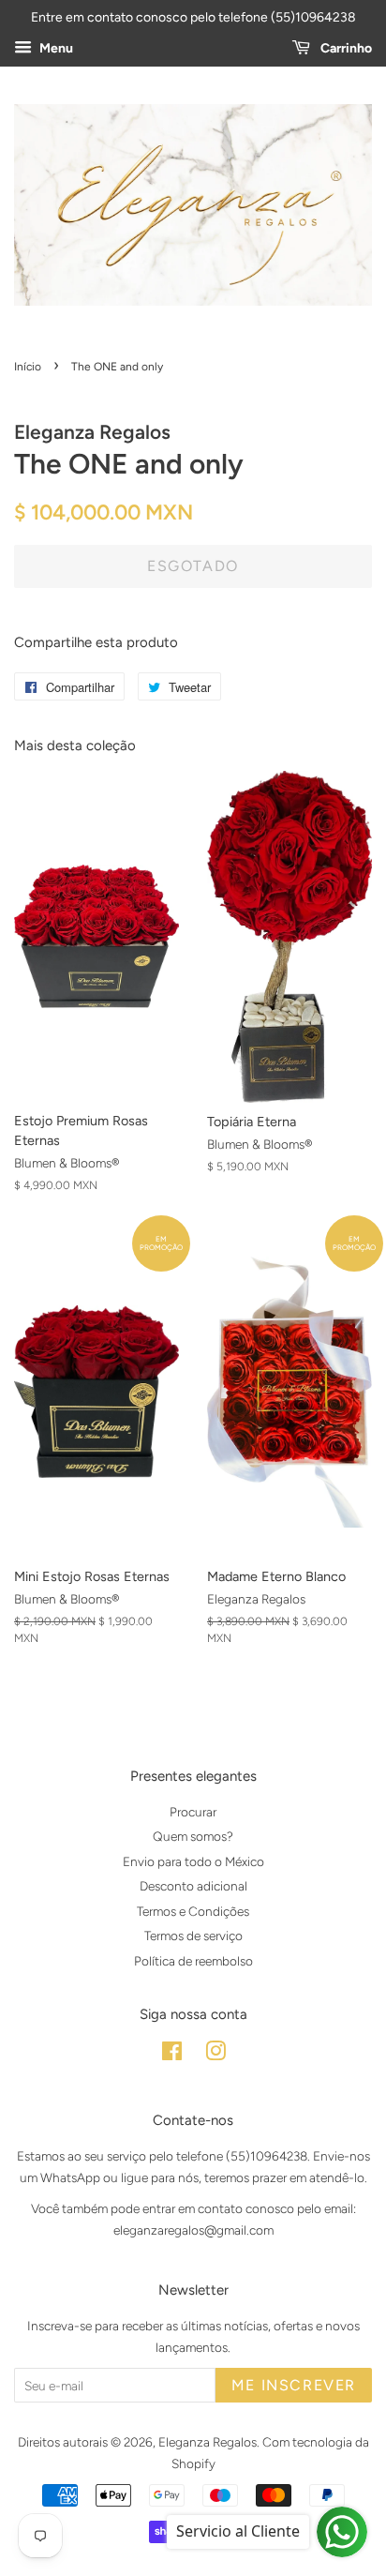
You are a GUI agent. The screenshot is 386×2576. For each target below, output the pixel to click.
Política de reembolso (193, 1961)
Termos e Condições (193, 1911)
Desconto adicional (193, 1886)
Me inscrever (294, 2385)
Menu (55, 48)
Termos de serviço (193, 1936)
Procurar (193, 1812)
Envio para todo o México (193, 1861)
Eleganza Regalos (208, 2442)
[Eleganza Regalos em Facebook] (172, 2055)
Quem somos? (193, 1836)
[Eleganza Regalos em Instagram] (215, 2055)
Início (28, 367)
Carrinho (345, 48)
